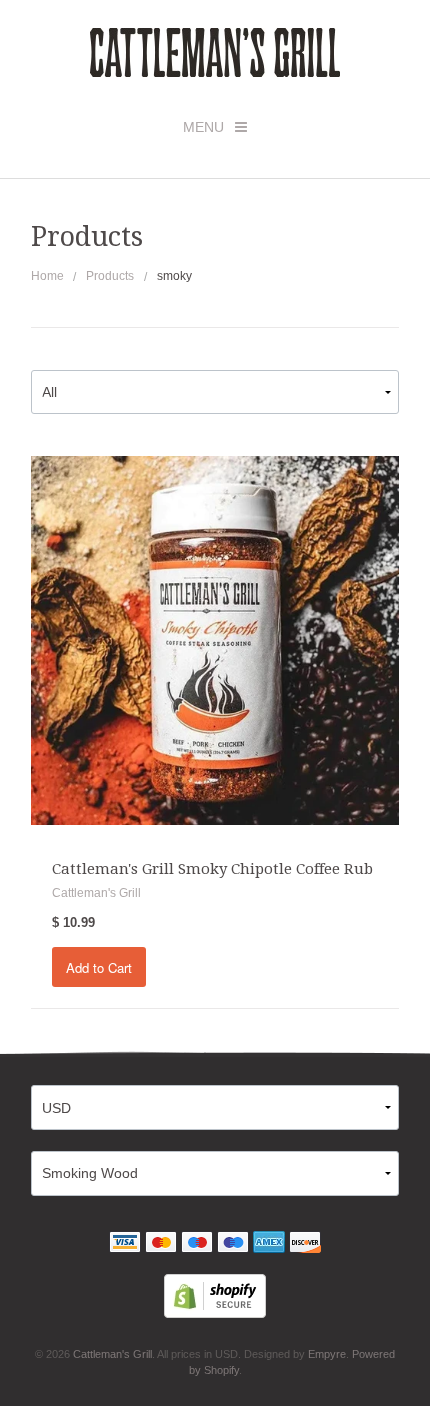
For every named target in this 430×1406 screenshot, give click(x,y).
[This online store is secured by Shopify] (215, 1294)
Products (110, 276)
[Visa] (125, 1244)
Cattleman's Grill (112, 1354)
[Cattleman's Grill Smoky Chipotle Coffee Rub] (215, 639)
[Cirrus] (233, 1244)
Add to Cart (99, 967)
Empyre (327, 1354)
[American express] (269, 1244)
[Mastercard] (161, 1244)
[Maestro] (197, 1244)
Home (47, 276)
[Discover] (305, 1244)
